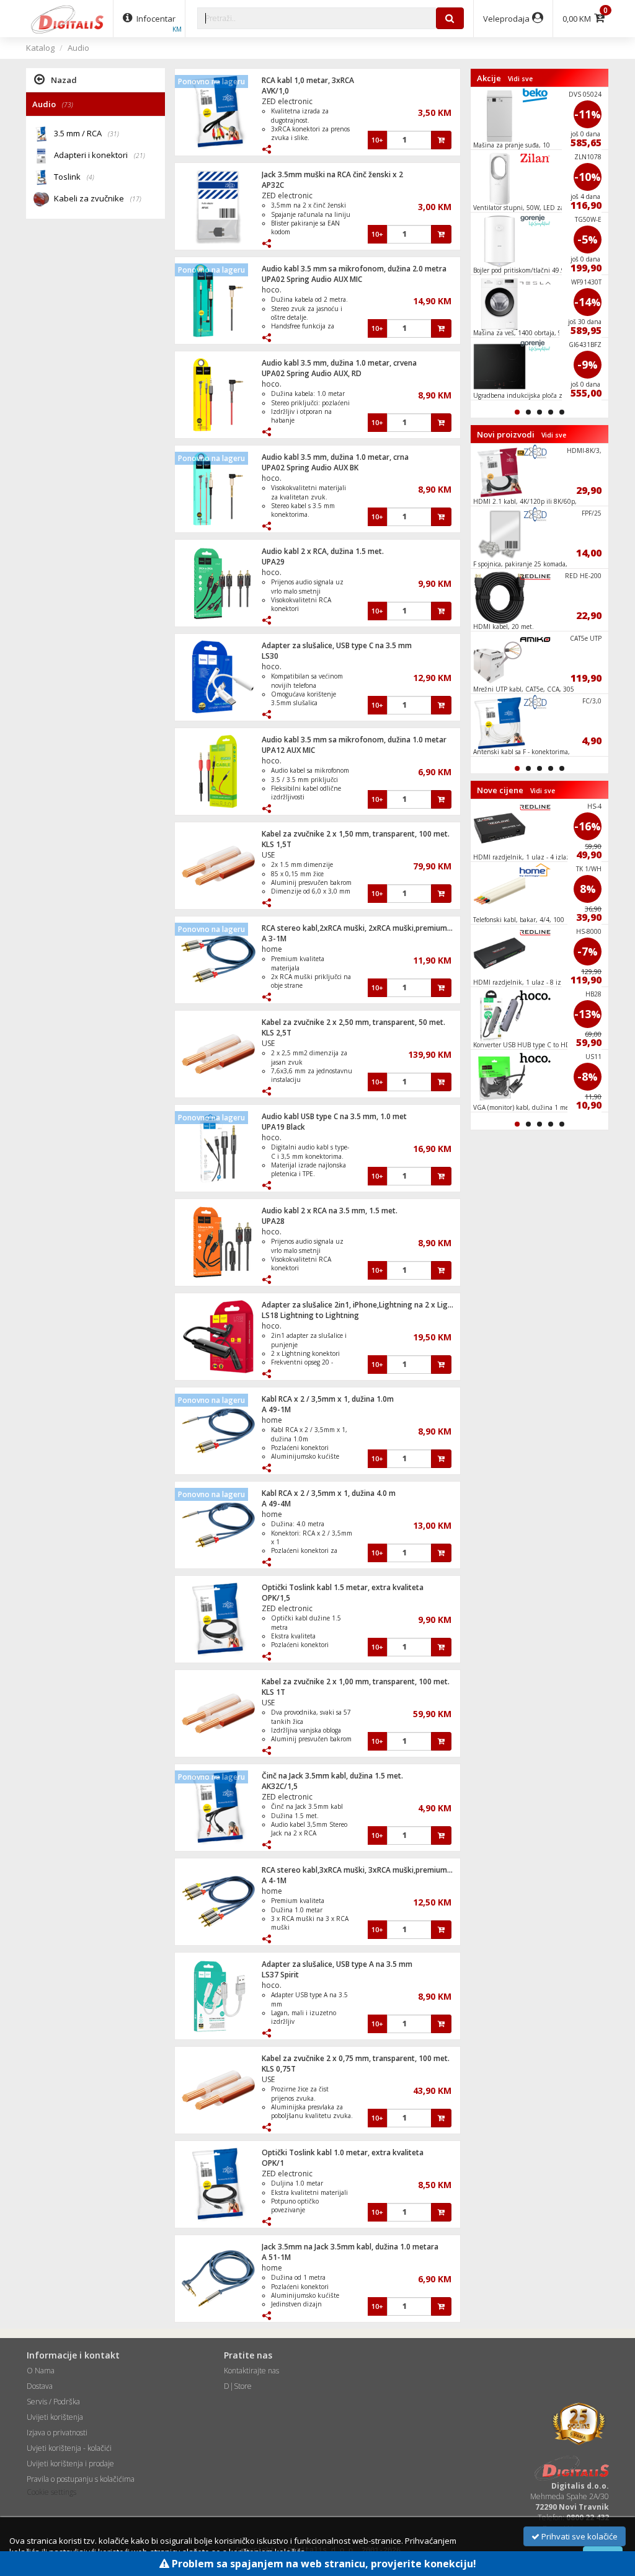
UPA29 (273, 562)
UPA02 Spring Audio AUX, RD (312, 373)
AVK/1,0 (275, 91)
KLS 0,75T (279, 2069)
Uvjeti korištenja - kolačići (69, 2448)
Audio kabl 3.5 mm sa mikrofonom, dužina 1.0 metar (354, 740)
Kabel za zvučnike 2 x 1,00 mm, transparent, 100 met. (356, 1681)
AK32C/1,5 (280, 1786)
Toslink (74, 177)
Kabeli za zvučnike (98, 198)
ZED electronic (287, 101)
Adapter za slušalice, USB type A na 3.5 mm (337, 1964)
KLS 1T (273, 1692)
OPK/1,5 (276, 1598)
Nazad (64, 80)
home (272, 949)
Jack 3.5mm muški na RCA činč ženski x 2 (332, 174)
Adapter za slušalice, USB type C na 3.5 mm (337, 645)
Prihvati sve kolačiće (579, 2536)
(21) (140, 156)
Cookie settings (51, 2492)
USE (268, 855)
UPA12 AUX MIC (288, 750)
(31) (113, 134)
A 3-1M (274, 939)
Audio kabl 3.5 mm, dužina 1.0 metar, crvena (339, 363)
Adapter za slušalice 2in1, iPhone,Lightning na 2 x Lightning (366, 1305)
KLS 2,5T (277, 1033)
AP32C (273, 185)
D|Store (238, 2386)
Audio (78, 48)
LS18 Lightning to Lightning (310, 1315)
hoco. (272, 290)
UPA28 (273, 1221)
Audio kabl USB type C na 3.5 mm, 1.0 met (334, 1116)
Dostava (40, 2386)
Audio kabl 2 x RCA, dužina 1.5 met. (323, 551)
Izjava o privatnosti (57, 2433)
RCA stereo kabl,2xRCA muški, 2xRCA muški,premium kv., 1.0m (371, 928)
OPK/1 (273, 2163)
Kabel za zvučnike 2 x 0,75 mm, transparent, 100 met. (356, 2058)
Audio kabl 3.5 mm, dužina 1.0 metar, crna (335, 457)
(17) (136, 199)
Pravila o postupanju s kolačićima (81, 2479)
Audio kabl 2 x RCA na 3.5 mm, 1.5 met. (330, 1211)
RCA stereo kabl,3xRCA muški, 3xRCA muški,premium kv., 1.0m (371, 1870)
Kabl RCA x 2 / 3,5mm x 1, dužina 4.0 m (329, 1493)
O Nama (41, 2371)
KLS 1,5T (277, 844)
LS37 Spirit (280, 1975)
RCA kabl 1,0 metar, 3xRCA (308, 80)
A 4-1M (274, 1880)
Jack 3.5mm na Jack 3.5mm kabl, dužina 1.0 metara (350, 2247)
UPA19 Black (283, 1127)
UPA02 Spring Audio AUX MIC (312, 279)
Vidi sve (520, 79)
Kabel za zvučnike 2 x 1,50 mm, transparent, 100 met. (356, 834)
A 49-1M (276, 1409)
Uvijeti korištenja (55, 2417)
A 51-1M (276, 2257)
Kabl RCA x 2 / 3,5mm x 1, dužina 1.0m (328, 1399)
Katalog (40, 48)
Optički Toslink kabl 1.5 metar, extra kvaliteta (343, 1587)
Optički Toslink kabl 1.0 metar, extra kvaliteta (343, 2152)
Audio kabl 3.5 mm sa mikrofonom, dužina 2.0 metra (354, 269)
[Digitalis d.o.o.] (68, 19)
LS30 (270, 656)
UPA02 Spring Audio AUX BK (310, 468)
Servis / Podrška (53, 2402)
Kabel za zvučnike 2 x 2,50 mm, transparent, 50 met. (353, 1022)
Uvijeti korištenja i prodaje (70, 2464)
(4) (91, 177)
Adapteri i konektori (100, 155)
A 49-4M (276, 1504)
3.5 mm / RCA (87, 133)
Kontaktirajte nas (251, 2371)
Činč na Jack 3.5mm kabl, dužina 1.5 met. (332, 1776)
